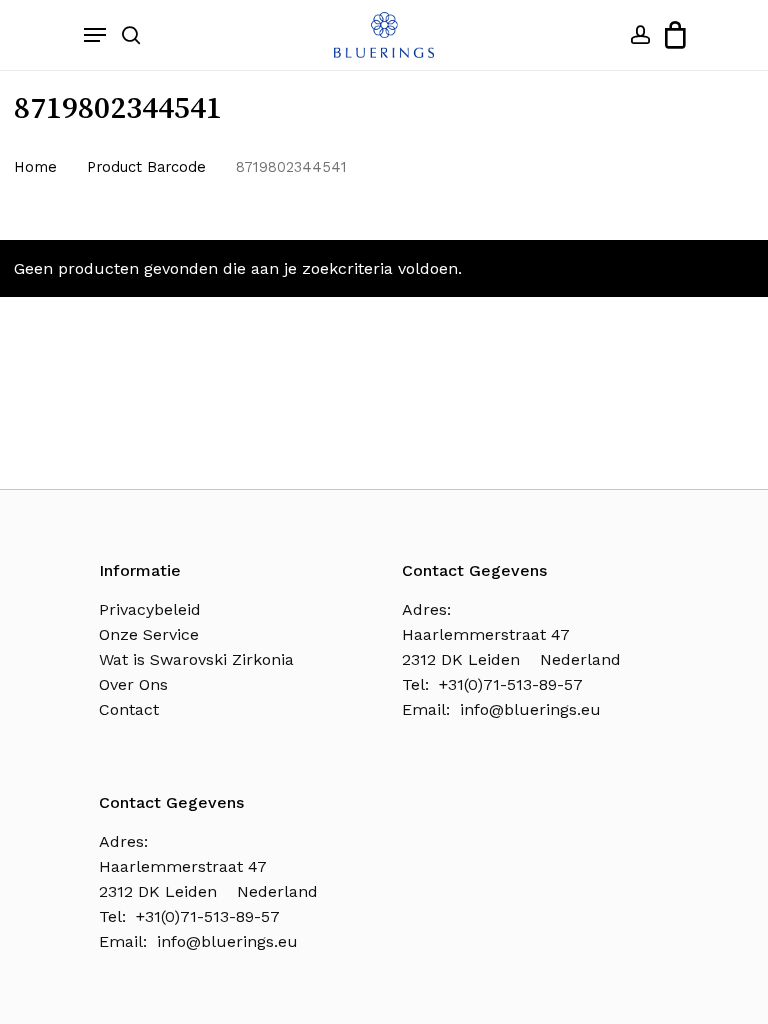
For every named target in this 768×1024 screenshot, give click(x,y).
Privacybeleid (150, 609)
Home (35, 167)
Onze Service (149, 634)
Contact (129, 709)
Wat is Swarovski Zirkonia (196, 659)
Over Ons (133, 684)
